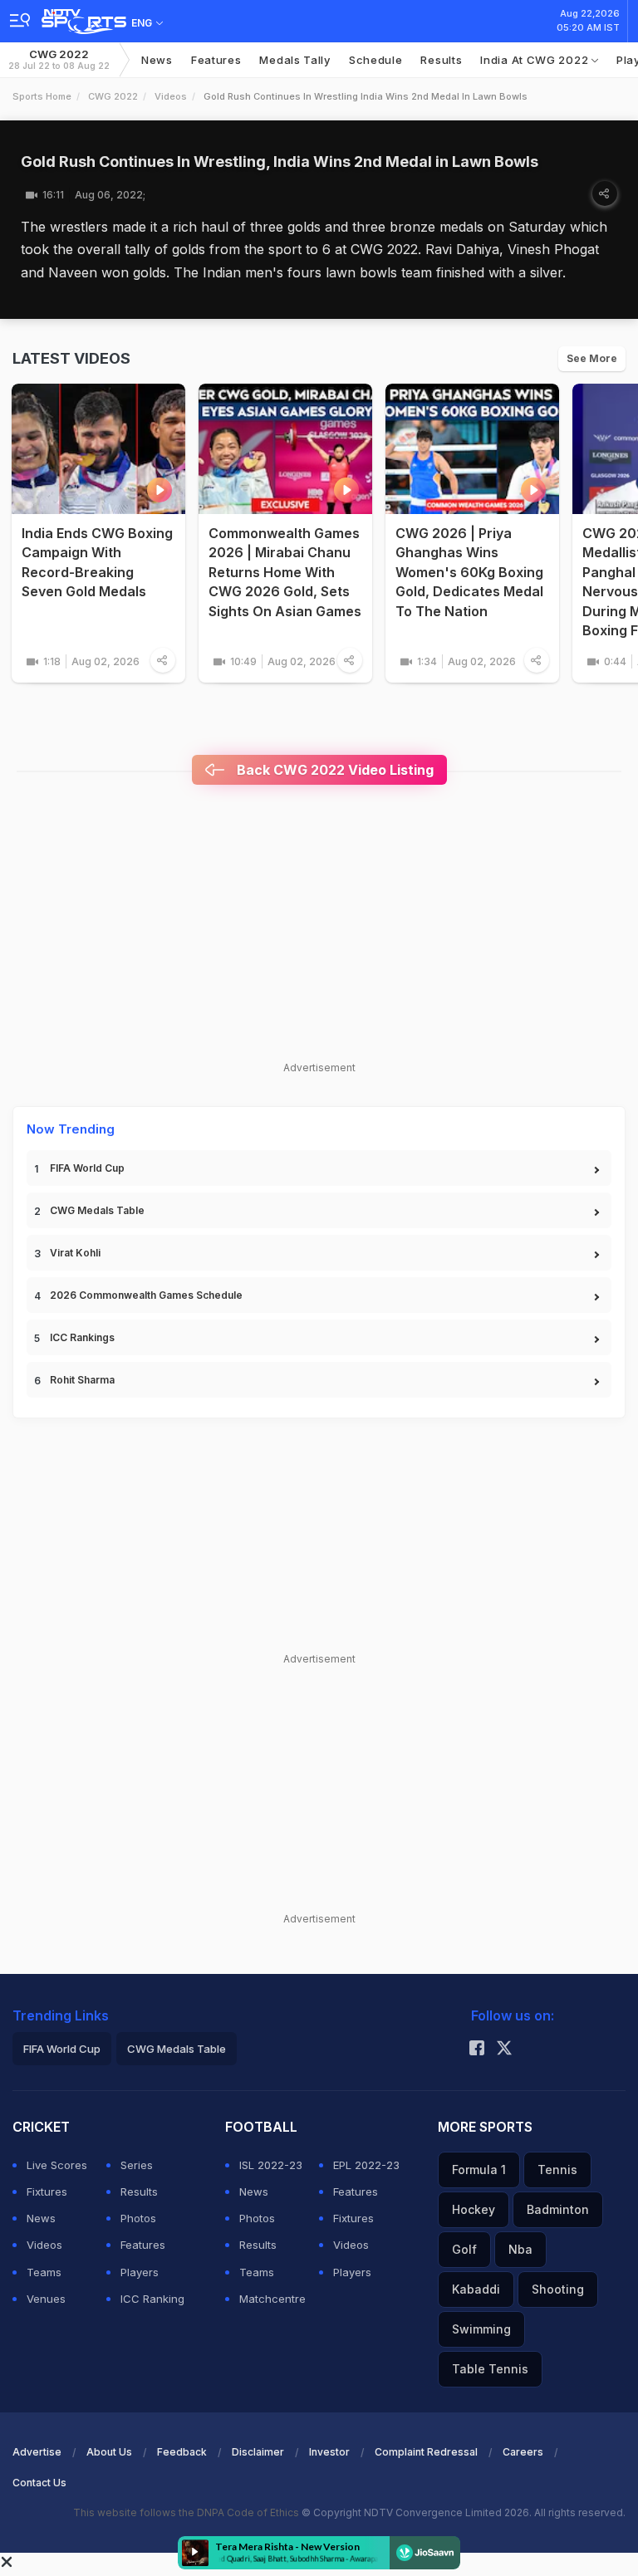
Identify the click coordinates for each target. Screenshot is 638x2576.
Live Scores (57, 2165)
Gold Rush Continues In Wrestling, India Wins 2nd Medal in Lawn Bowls (280, 162)
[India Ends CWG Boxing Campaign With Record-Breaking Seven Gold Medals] (98, 449)
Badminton (558, 2209)
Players (140, 2272)
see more (592, 358)
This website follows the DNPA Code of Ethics (187, 2512)
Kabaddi (476, 2289)
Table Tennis (490, 2369)
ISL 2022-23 (271, 2165)
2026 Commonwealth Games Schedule (146, 1295)
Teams (44, 2272)
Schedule (376, 60)
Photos (138, 2218)
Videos (171, 96)
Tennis (557, 2170)
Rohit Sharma (82, 1380)
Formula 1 (479, 2170)
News (157, 60)
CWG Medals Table (97, 1210)
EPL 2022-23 (366, 2165)
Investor (329, 2452)
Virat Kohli (75, 1253)
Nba (520, 2249)
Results (441, 60)
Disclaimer (258, 2452)
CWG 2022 (59, 59)
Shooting (558, 2289)
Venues (46, 2299)
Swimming (481, 2329)
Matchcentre (272, 2299)
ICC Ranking (152, 2299)
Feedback (182, 2452)
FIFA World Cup (87, 1168)
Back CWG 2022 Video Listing (334, 770)
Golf (464, 2249)
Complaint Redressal (426, 2452)
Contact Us (39, 2483)
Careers (523, 2452)
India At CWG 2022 (536, 60)
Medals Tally (294, 60)
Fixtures (47, 2192)
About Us (109, 2452)
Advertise (37, 2452)
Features (216, 60)
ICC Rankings (82, 1337)
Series (137, 2165)
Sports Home (42, 96)
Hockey (474, 2209)
